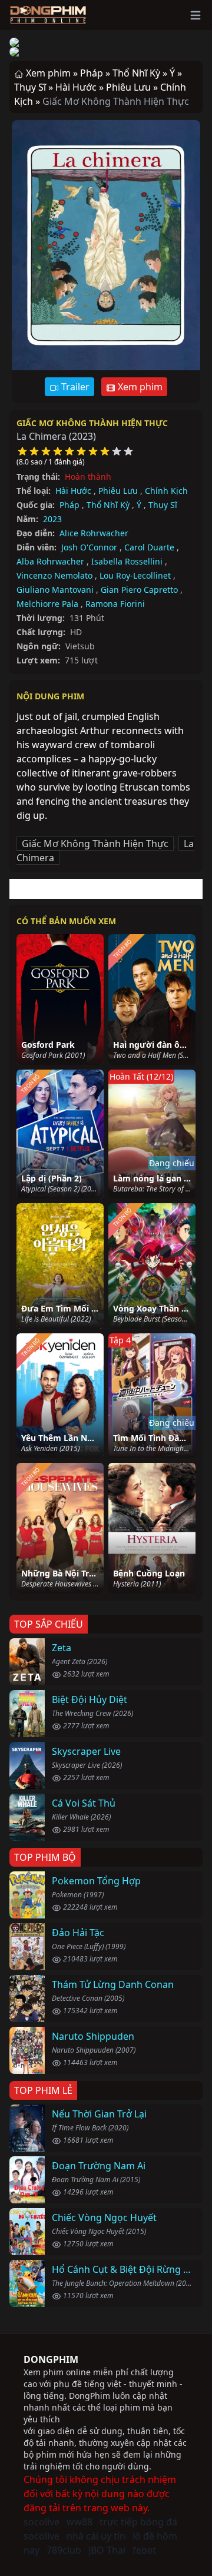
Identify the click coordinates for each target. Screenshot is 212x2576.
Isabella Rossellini (127, 561)
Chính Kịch (166, 491)
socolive (42, 2522)
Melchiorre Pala (47, 604)
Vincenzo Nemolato (54, 575)
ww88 (79, 2522)
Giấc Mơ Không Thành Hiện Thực (92, 423)
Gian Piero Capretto (139, 590)
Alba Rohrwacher (50, 561)
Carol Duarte (149, 547)
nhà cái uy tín (96, 2536)
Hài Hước (73, 491)
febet (144, 2550)
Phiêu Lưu (118, 491)
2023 (52, 519)
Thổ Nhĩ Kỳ (108, 505)
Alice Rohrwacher (94, 533)
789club (64, 2550)
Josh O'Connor (89, 547)
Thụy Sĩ (163, 505)
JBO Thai (107, 2550)
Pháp (69, 505)
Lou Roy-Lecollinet (135, 575)
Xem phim (139, 387)
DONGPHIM (51, 2359)
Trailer (74, 387)
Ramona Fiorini (115, 604)
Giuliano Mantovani (55, 590)
